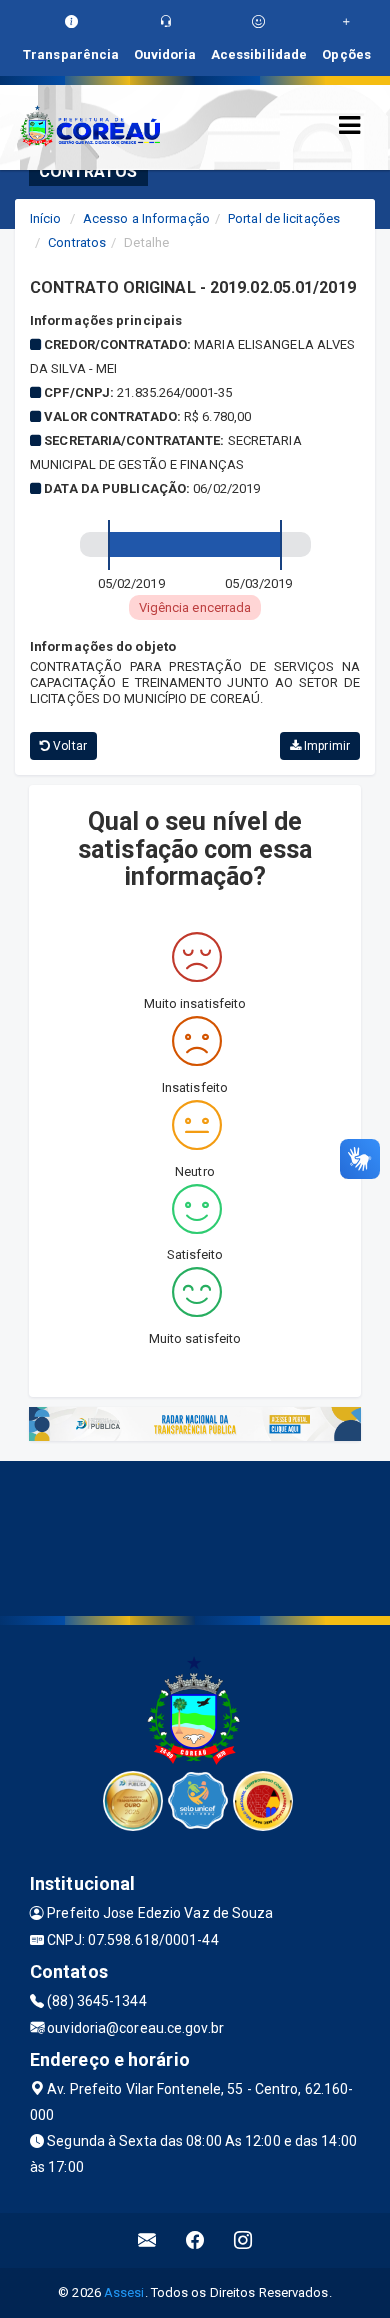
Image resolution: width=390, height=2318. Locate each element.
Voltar (68, 746)
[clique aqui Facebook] (195, 2240)
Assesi (124, 2292)
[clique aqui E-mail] (147, 2240)
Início (46, 218)
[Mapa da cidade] (195, 1536)
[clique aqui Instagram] (243, 2240)
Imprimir (325, 746)
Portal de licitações (284, 218)
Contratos (77, 242)
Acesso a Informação (146, 218)
